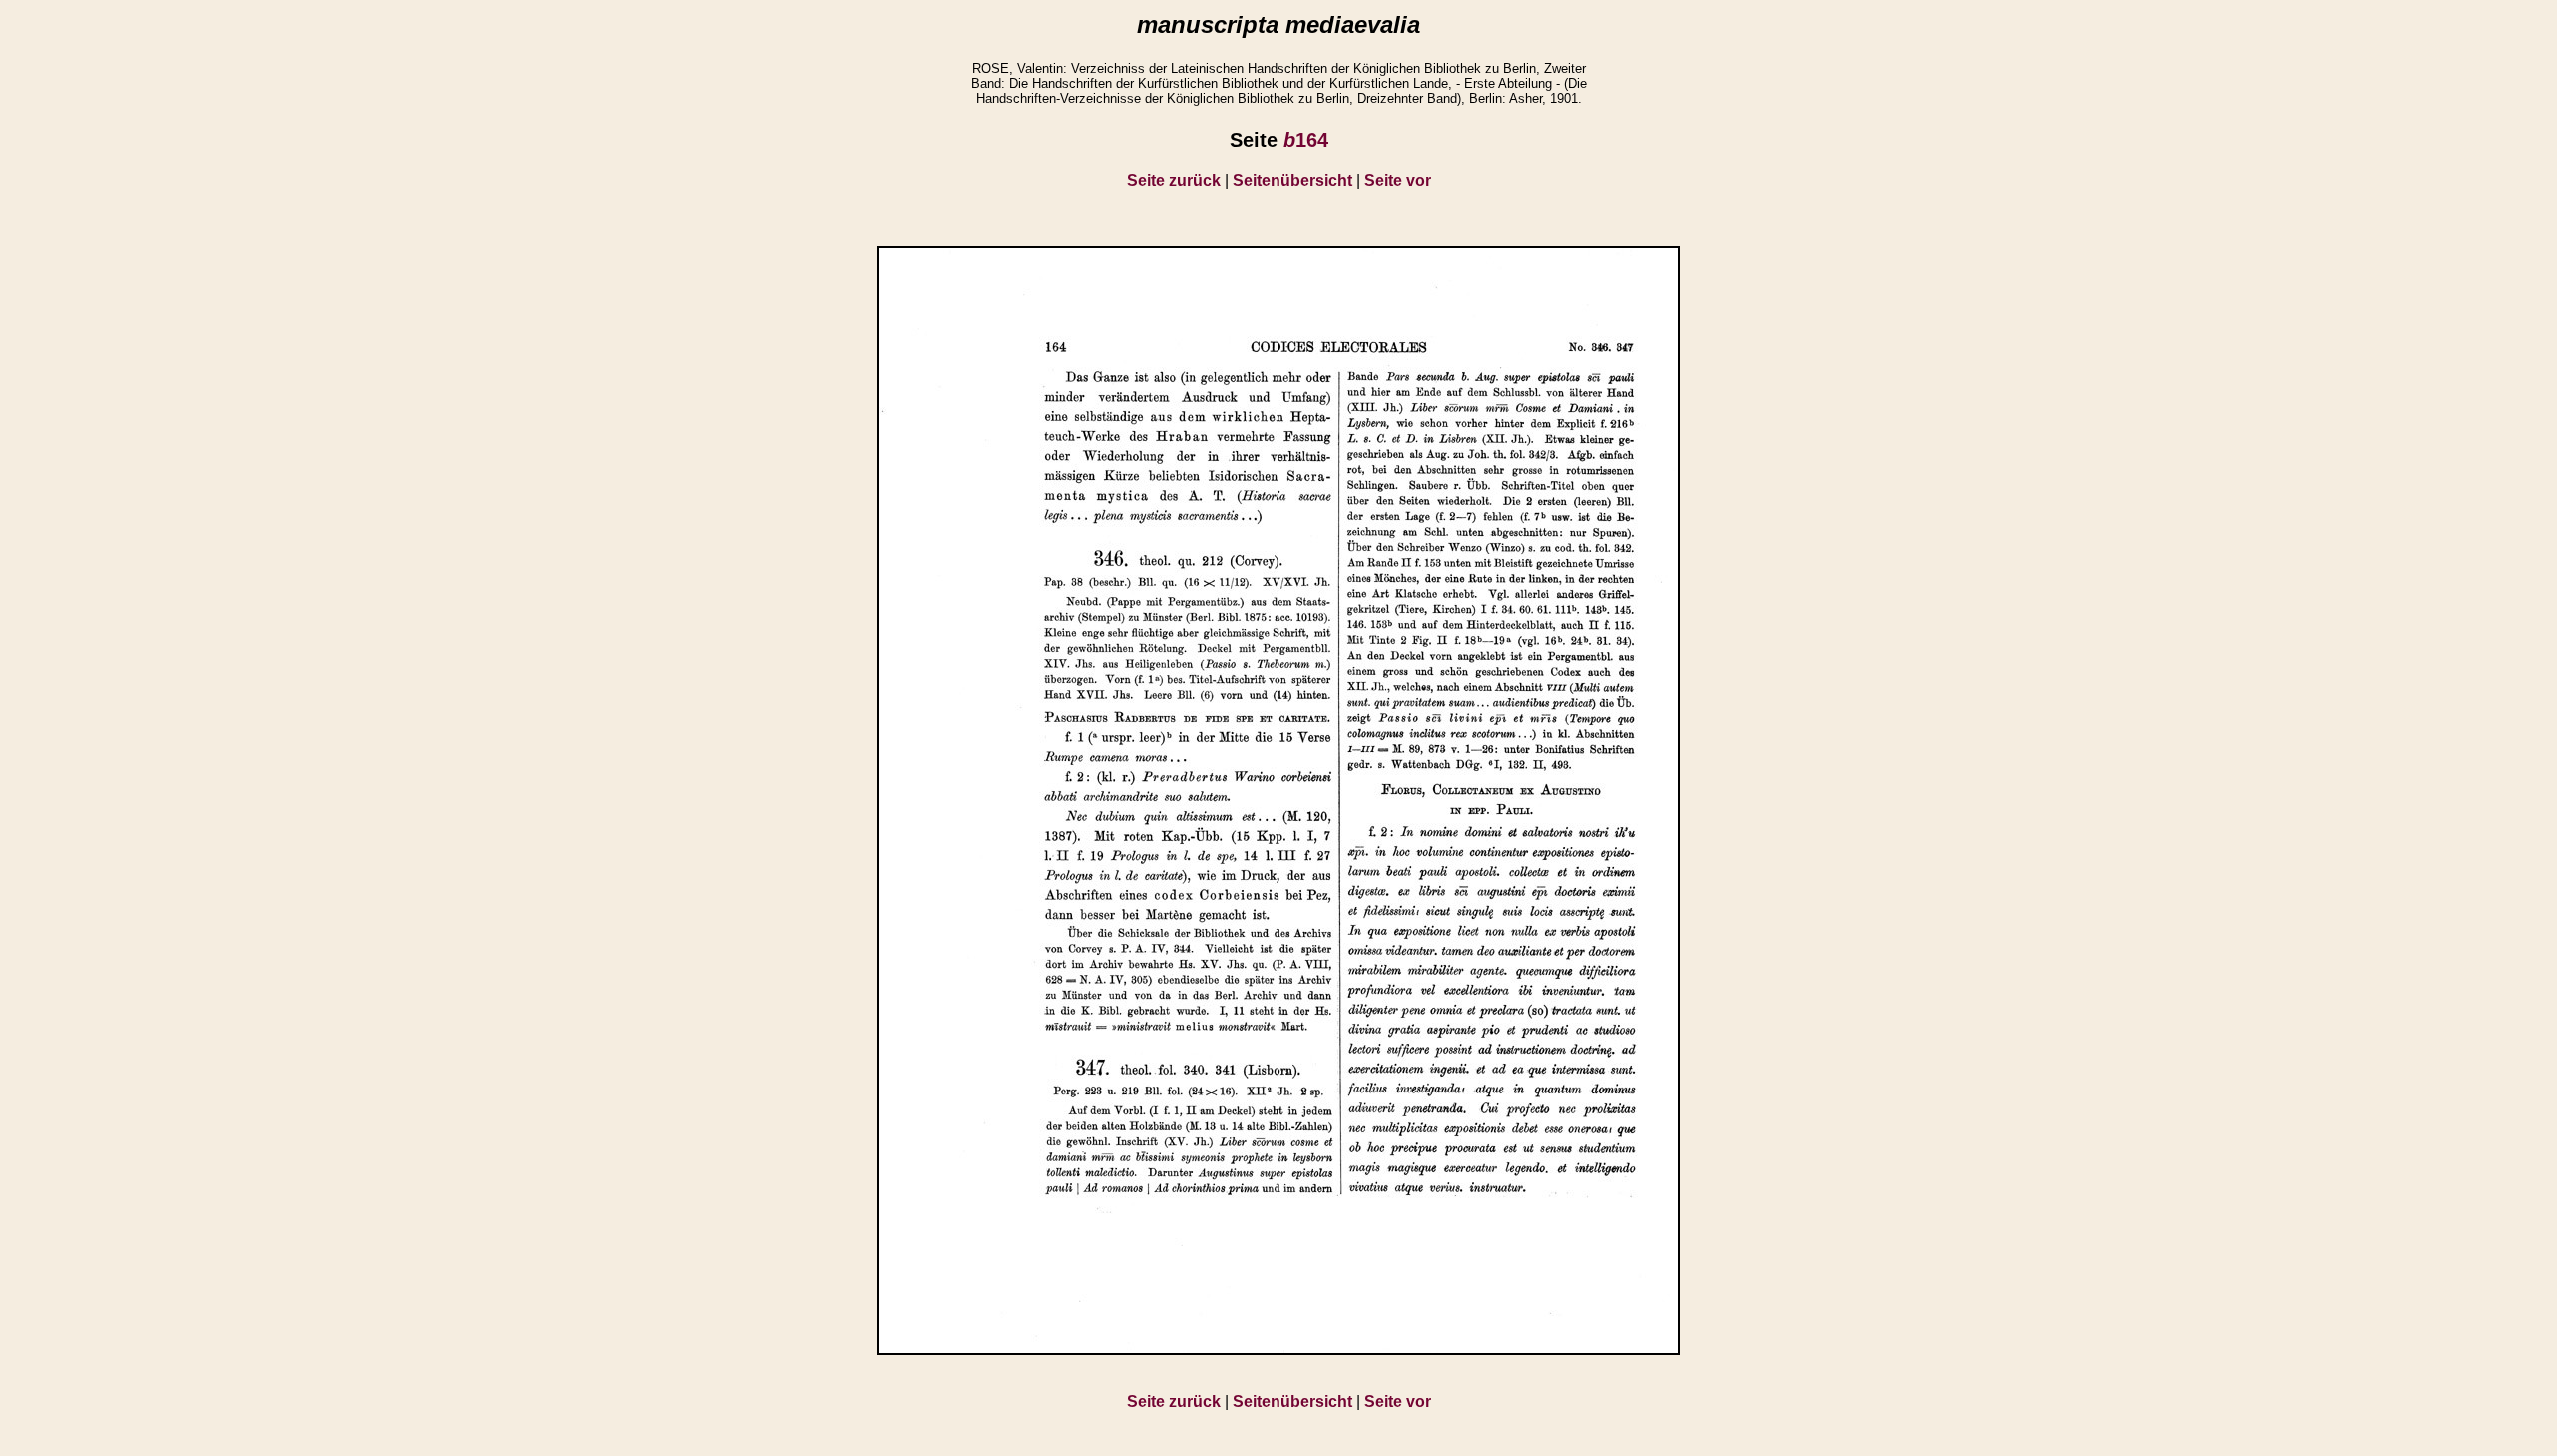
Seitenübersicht (1292, 180)
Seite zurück (1174, 180)
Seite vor (1398, 180)
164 (1306, 140)
